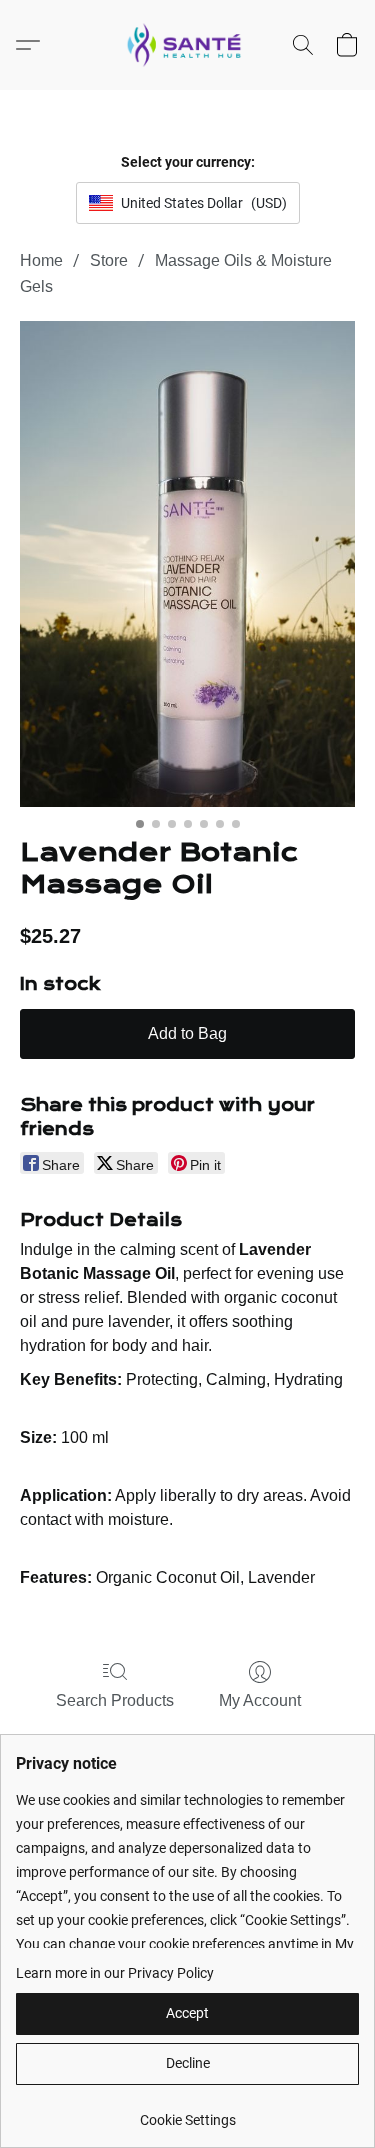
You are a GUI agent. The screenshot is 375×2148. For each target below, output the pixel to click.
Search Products (115, 1700)
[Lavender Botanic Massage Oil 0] (187, 564)
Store (109, 260)
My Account (260, 1700)
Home (41, 260)
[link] (187, 2112)
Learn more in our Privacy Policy (115, 1973)
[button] (188, 45)
